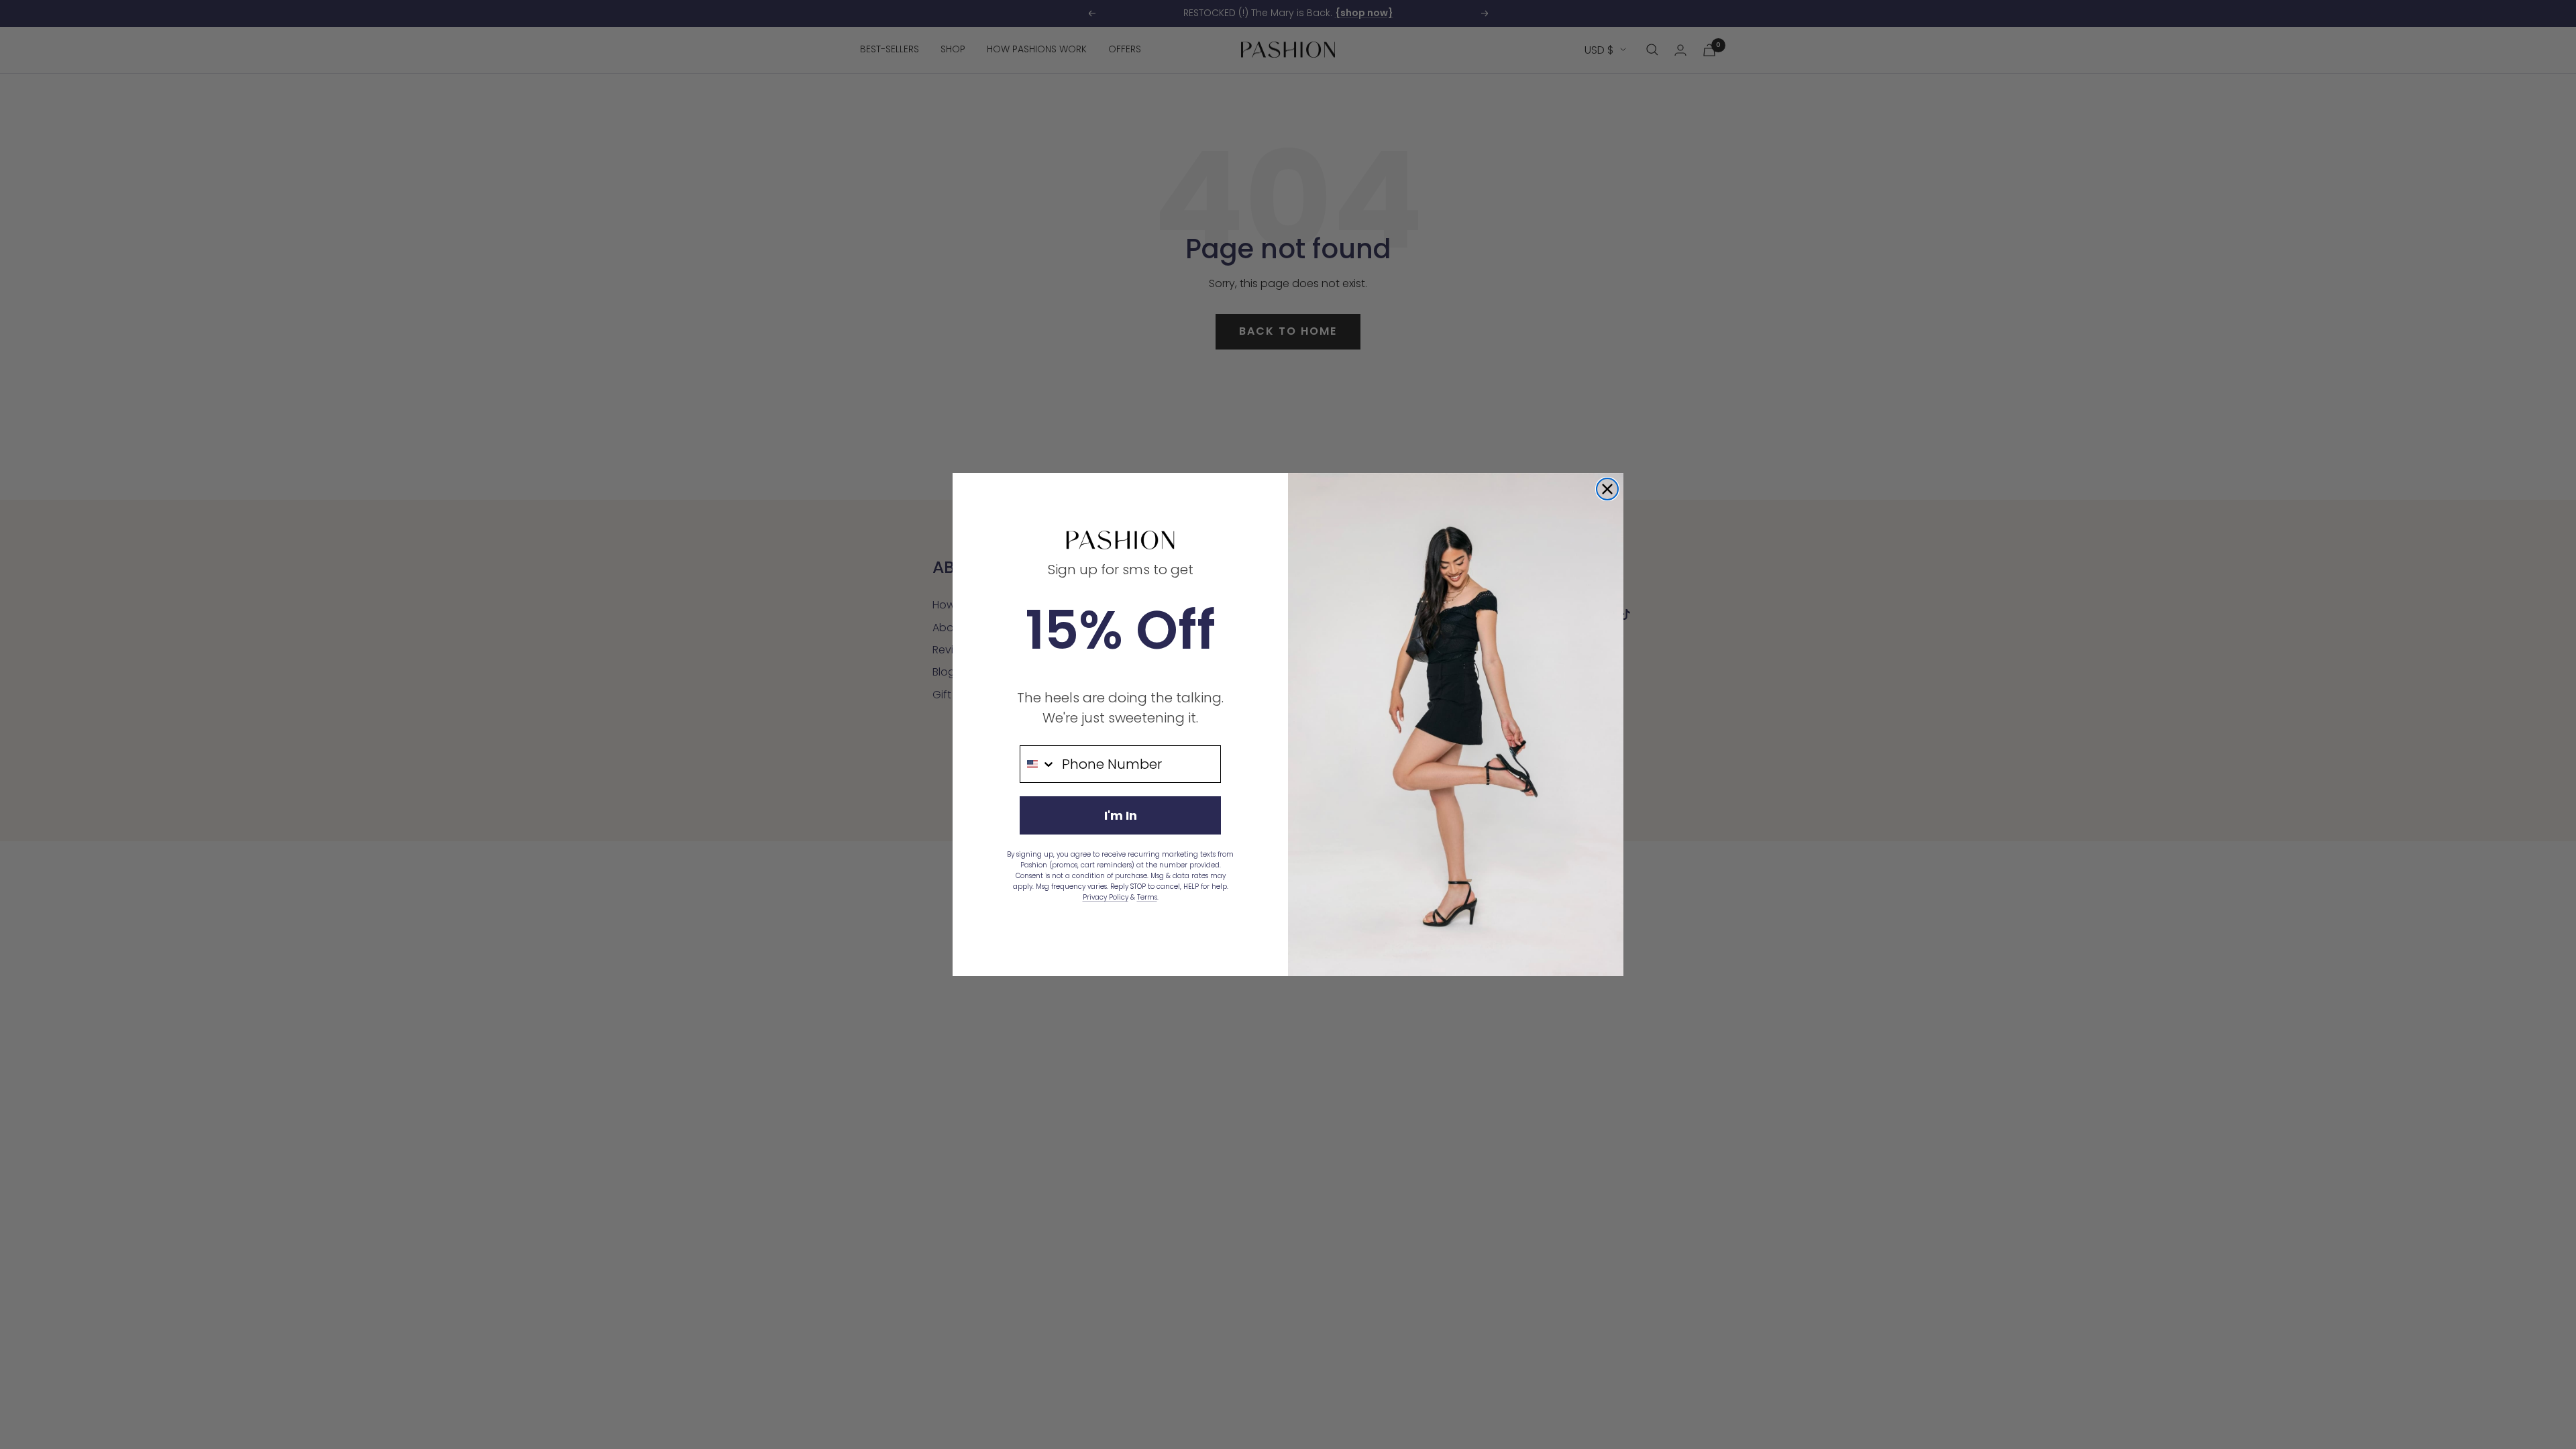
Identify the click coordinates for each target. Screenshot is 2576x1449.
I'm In (1121, 815)
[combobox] (1038, 764)
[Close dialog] (1607, 489)
